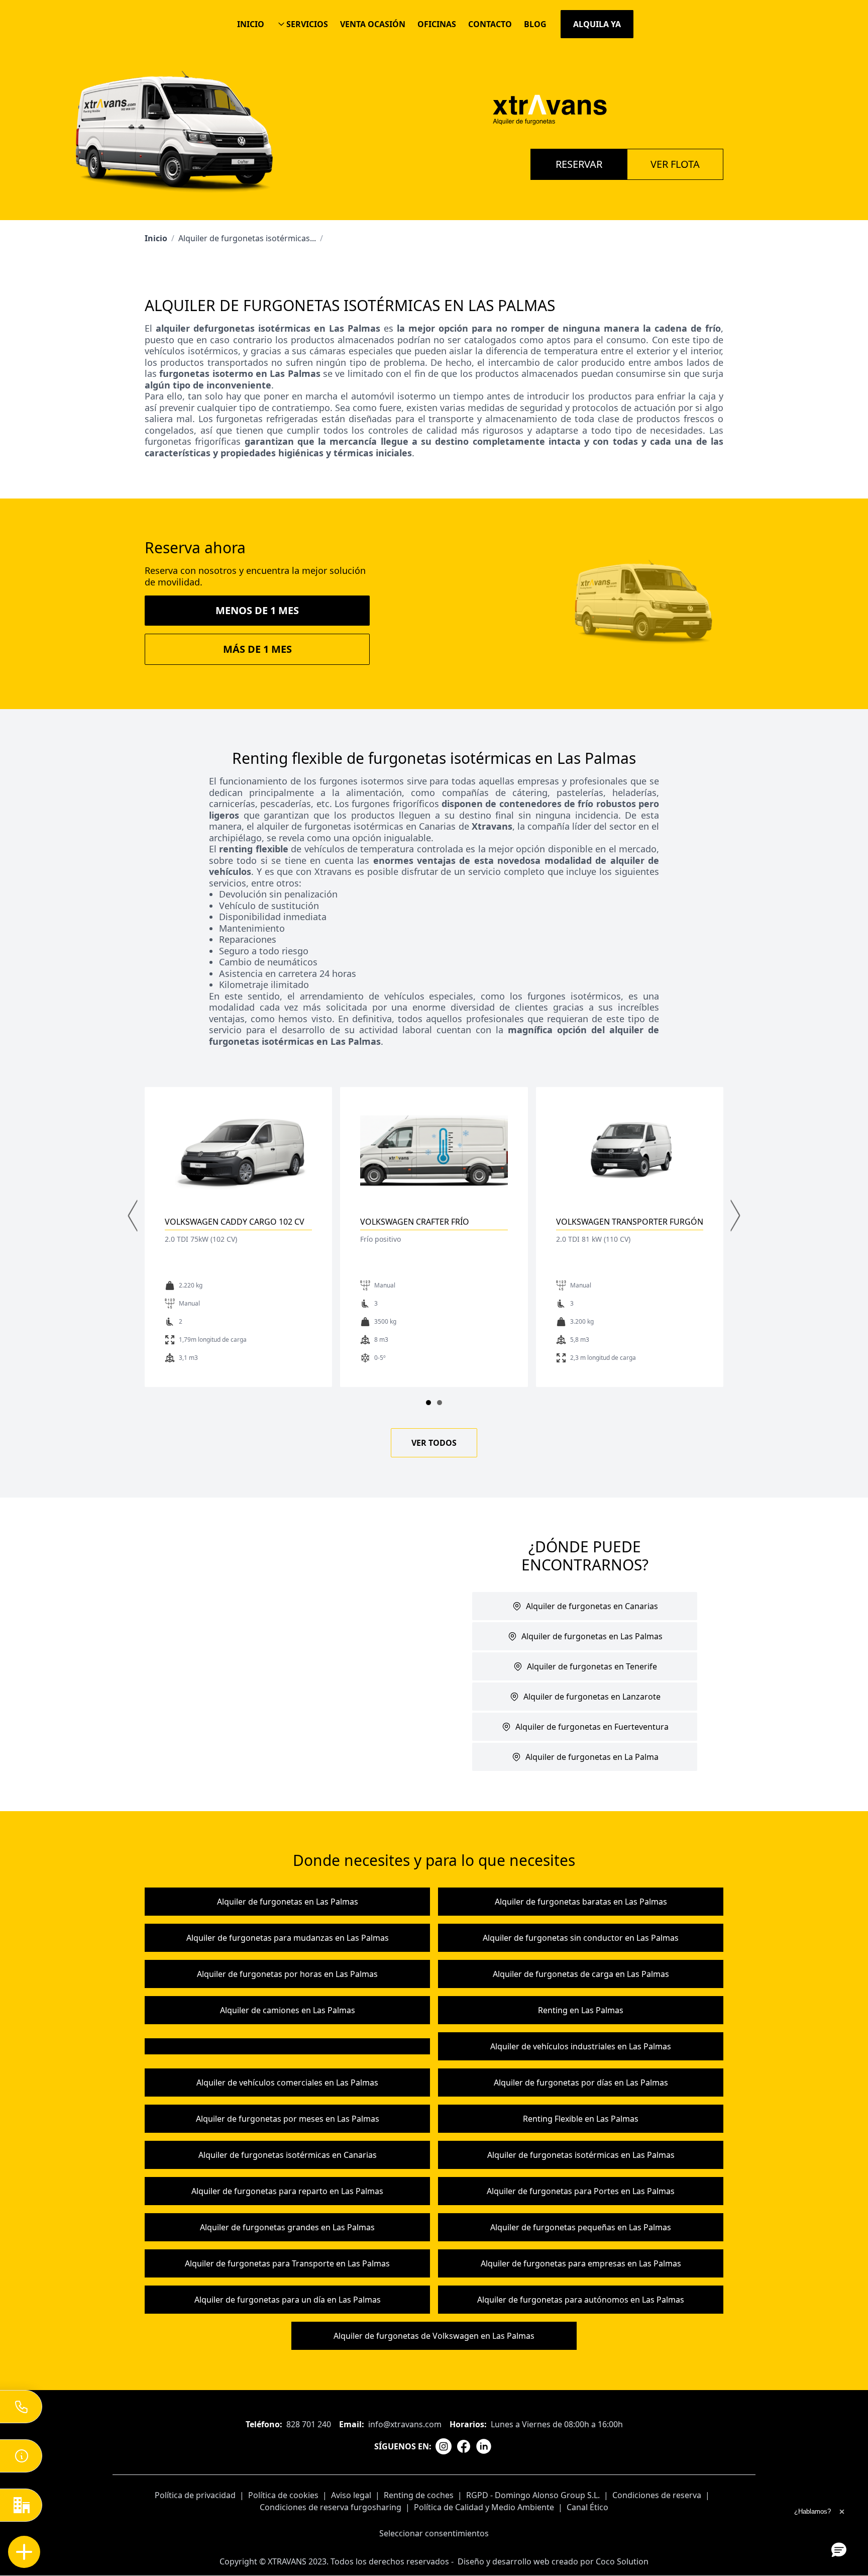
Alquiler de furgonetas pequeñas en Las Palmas (581, 2227)
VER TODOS (434, 1443)
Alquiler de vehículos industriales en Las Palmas (581, 2046)
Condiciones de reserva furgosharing (331, 2507)
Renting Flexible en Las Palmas (581, 2119)
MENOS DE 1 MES (257, 610)
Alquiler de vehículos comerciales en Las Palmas (287, 2083)
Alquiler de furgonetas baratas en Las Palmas (581, 1902)
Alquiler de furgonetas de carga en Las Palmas (581, 1974)
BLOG (535, 24)
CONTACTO (490, 24)
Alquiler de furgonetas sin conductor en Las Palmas (581, 1938)
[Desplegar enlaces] (24, 2552)
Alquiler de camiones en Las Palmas (288, 2010)
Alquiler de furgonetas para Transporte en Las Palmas (287, 2263)
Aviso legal (351, 2495)
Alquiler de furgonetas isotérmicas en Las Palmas (581, 2155)
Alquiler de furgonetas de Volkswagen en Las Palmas (434, 2336)
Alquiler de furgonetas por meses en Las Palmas (288, 2119)
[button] (839, 2549)
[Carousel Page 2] (440, 1403)
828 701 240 (309, 2424)
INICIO (251, 24)
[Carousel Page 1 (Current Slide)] (428, 1403)
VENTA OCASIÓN (373, 24)
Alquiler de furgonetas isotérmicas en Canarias (288, 2155)
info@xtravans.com (405, 2424)
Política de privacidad (195, 2495)
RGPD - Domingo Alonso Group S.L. (533, 2495)
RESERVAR (579, 164)
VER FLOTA (675, 164)
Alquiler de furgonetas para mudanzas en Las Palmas (288, 1938)
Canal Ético (587, 2507)
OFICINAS (437, 24)
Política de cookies (283, 2495)
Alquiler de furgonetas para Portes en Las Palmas (581, 2191)
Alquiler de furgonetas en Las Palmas (288, 1902)
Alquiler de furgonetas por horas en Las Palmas (287, 1974)
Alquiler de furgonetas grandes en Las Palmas (287, 2227)
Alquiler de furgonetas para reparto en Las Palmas (287, 2191)
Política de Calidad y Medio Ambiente (484, 2507)
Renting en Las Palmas (581, 2010)
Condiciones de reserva (657, 2495)
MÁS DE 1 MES (257, 649)
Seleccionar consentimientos (434, 2533)
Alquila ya (597, 24)
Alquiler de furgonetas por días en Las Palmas (581, 2083)
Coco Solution (622, 2561)
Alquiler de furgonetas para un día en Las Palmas (288, 2300)
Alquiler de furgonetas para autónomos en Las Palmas (581, 2300)
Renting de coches (419, 2495)
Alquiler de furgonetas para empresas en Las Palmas (581, 2263)
